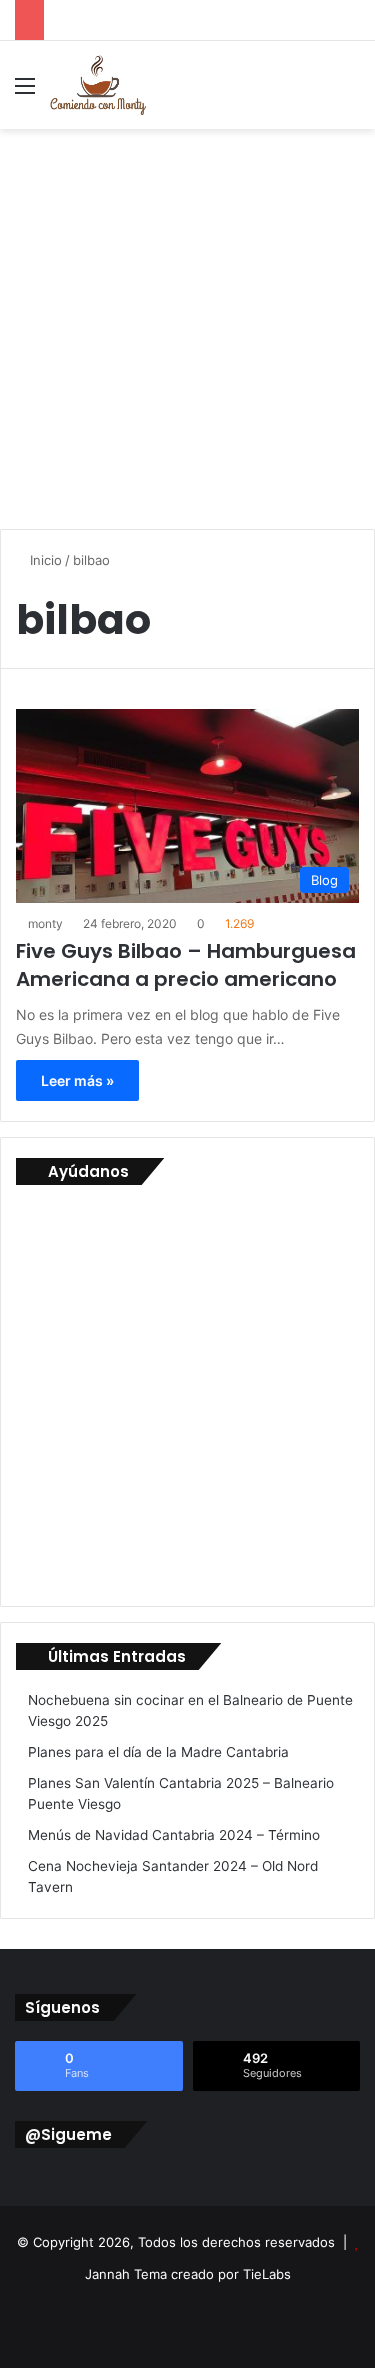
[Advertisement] (187, 326)
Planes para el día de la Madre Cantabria (158, 1752)
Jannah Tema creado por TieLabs (188, 2274)
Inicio (44, 560)
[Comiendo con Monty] (98, 85)
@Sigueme (68, 2134)
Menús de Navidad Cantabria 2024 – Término (174, 1835)
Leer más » (77, 1080)
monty (45, 923)
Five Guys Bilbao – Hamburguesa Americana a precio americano (186, 965)
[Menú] (25, 92)
